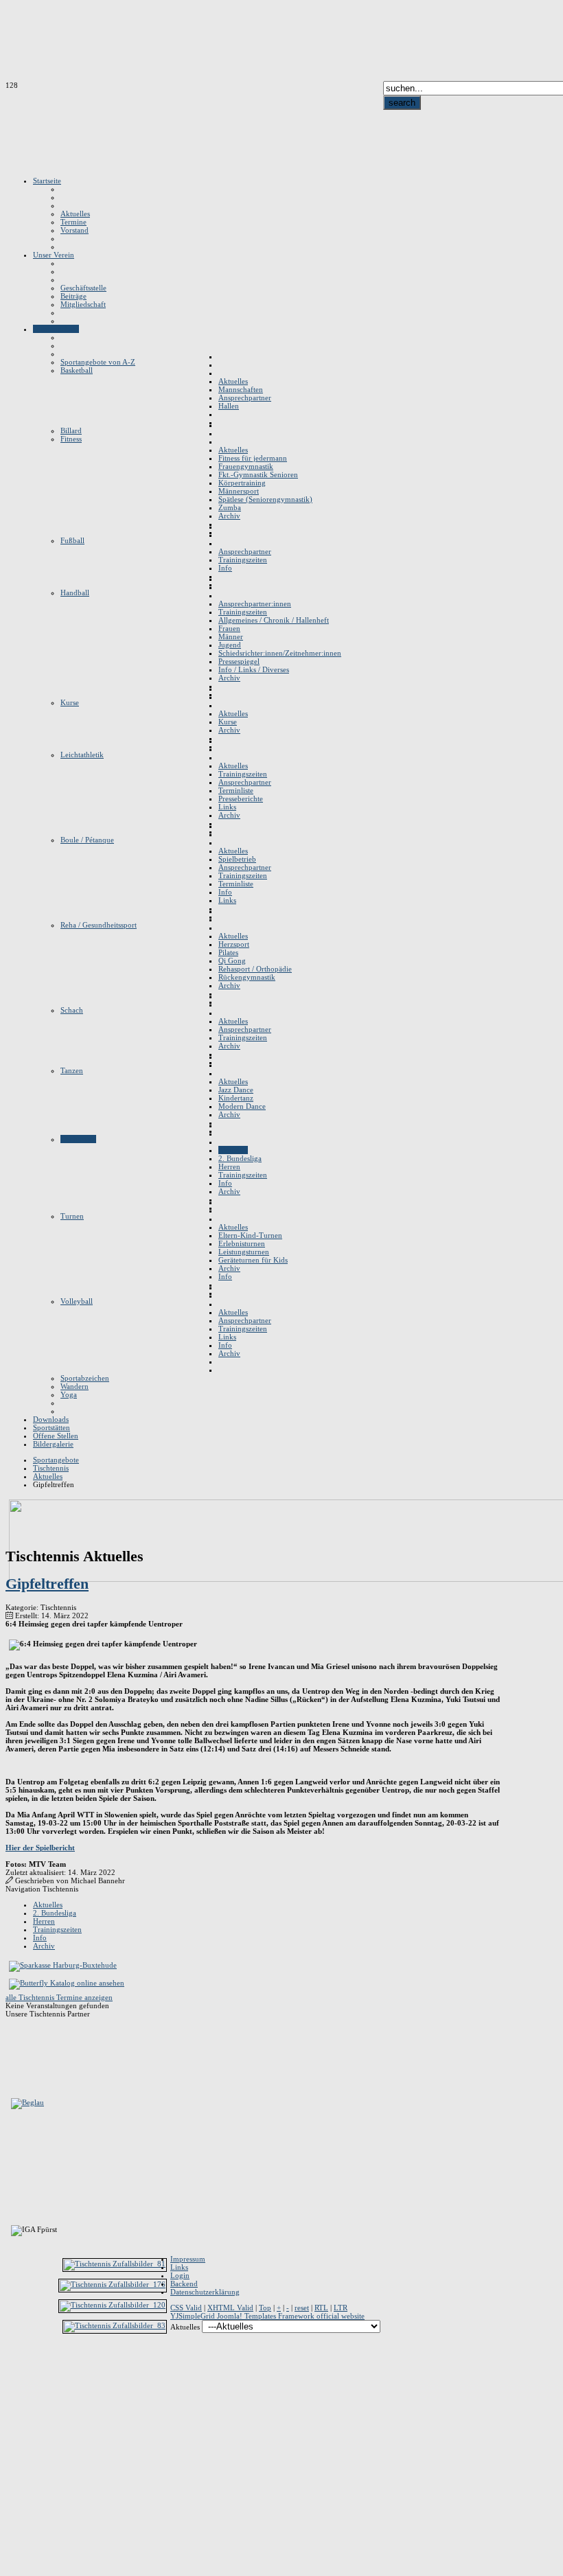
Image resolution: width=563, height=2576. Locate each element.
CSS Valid (186, 2308)
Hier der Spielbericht (40, 1848)
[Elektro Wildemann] (11, 2500)
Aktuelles (48, 1905)
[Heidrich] (13, 2215)
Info (40, 1937)
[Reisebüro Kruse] (13, 2292)
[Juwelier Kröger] (13, 2281)
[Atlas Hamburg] (11, 2080)
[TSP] (13, 2457)
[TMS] (13, 2446)
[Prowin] (13, 2380)
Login (180, 2275)
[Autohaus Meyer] (11, 2303)
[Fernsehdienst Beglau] (27, 2102)
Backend (184, 2284)
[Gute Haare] (13, 2204)
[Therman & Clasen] (13, 2435)
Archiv (44, 1946)
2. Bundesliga (55, 1913)
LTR (341, 2308)
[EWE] (11, 2171)
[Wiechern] (11, 2489)
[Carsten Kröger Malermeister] (11, 2262)
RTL (321, 2308)
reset (302, 2308)
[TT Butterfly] (67, 1983)
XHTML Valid (230, 2308)
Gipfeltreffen (47, 1584)
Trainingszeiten (57, 1929)
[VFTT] (13, 2468)
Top (265, 2308)
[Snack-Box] (13, 2413)
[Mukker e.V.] (13, 2336)
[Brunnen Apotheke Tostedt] (13, 2138)
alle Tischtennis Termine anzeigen (59, 1997)
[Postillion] (13, 2358)
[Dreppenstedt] (13, 2149)
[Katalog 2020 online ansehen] (83, 2047)
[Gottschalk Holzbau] (11, 2182)
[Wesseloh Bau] (13, 2479)
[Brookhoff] (13, 2127)
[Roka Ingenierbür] (13, 2402)
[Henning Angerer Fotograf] (83, 2069)
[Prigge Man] (13, 2369)
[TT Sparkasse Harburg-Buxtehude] (63, 1965)
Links (179, 2267)
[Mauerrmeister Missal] (13, 2325)
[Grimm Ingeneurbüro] (13, 2193)
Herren (44, 1921)
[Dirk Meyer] (13, 2314)
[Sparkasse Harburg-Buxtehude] (13, 2424)
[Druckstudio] (11, 2160)
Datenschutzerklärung (205, 2292)
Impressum (188, 2259)
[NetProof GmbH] (13, 2347)
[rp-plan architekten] (13, 2391)
